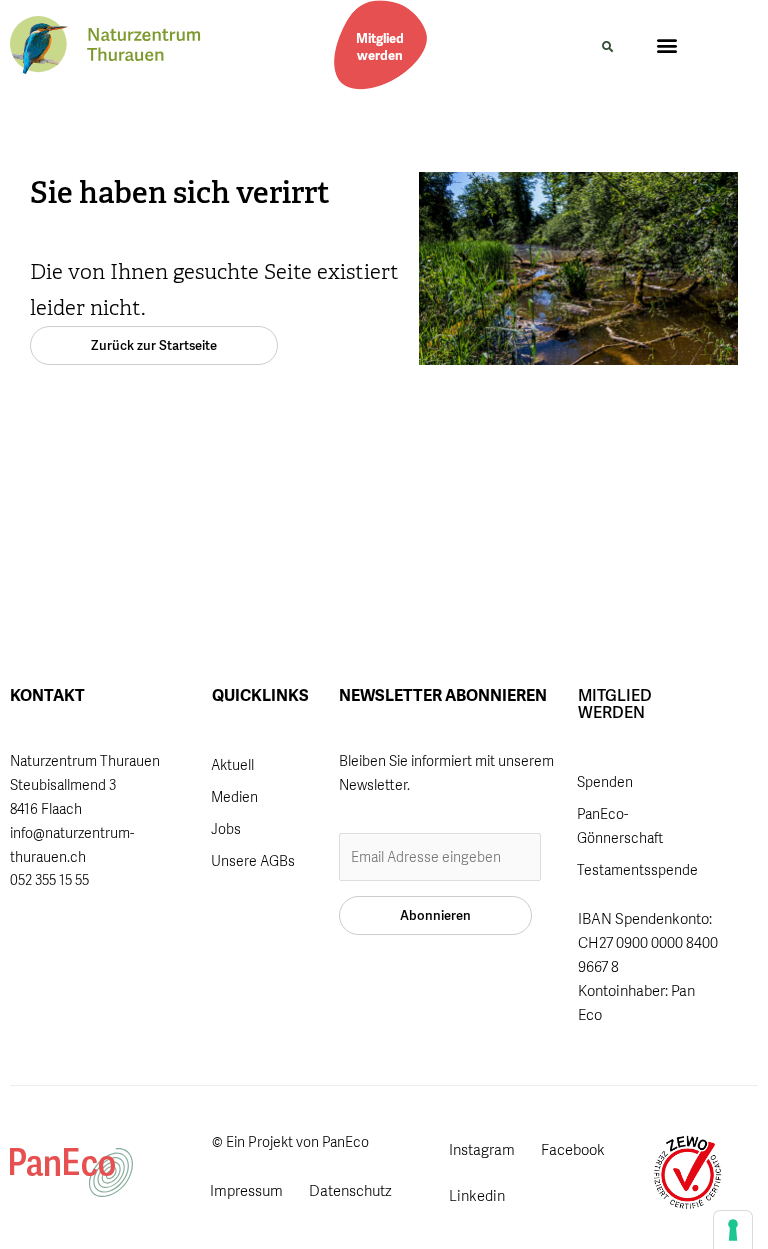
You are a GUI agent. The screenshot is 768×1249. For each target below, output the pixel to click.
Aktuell (232, 765)
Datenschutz (350, 1190)
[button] (607, 47)
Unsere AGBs (253, 861)
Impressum (246, 1190)
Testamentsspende (637, 870)
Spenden (605, 782)
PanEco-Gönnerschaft (620, 826)
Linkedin (477, 1195)
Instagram (482, 1149)
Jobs (226, 829)
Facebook (573, 1149)
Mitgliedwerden (380, 47)
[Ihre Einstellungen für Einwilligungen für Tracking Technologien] (733, 1230)
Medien (234, 797)
